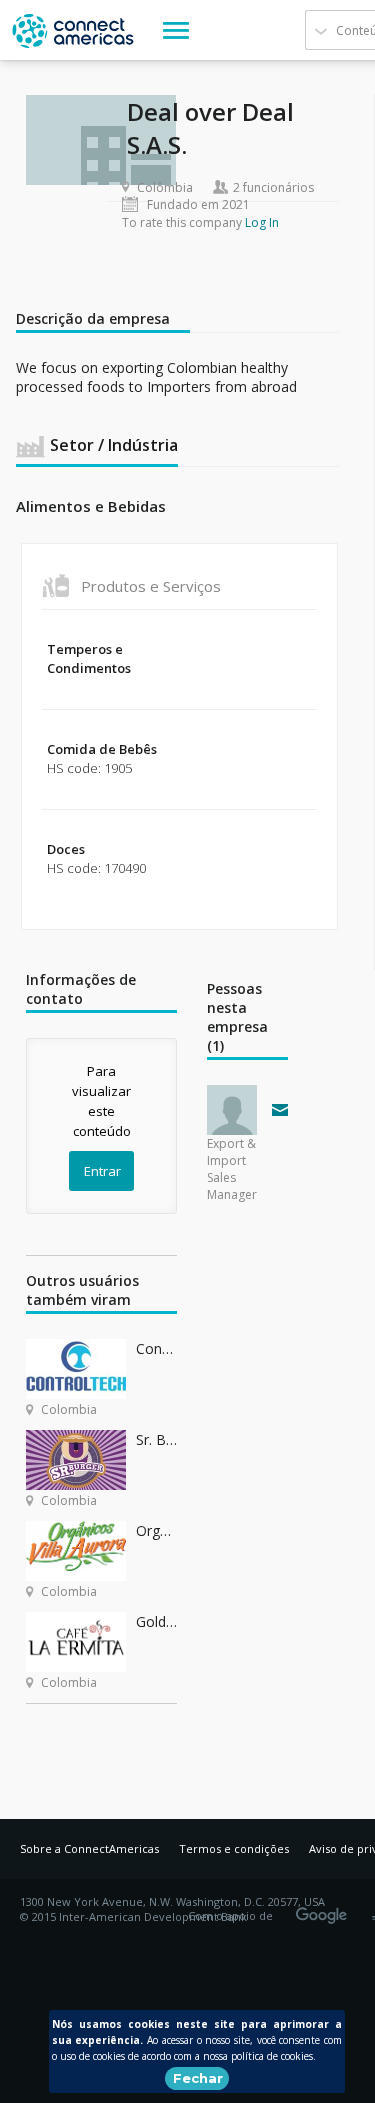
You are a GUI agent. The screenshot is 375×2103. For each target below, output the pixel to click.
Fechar (198, 2078)
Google (325, 1909)
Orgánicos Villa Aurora (156, 1530)
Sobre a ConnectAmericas (89, 1848)
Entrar (102, 1171)
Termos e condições (234, 1848)
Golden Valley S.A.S (156, 1621)
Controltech (156, 1348)
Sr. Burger (156, 1439)
